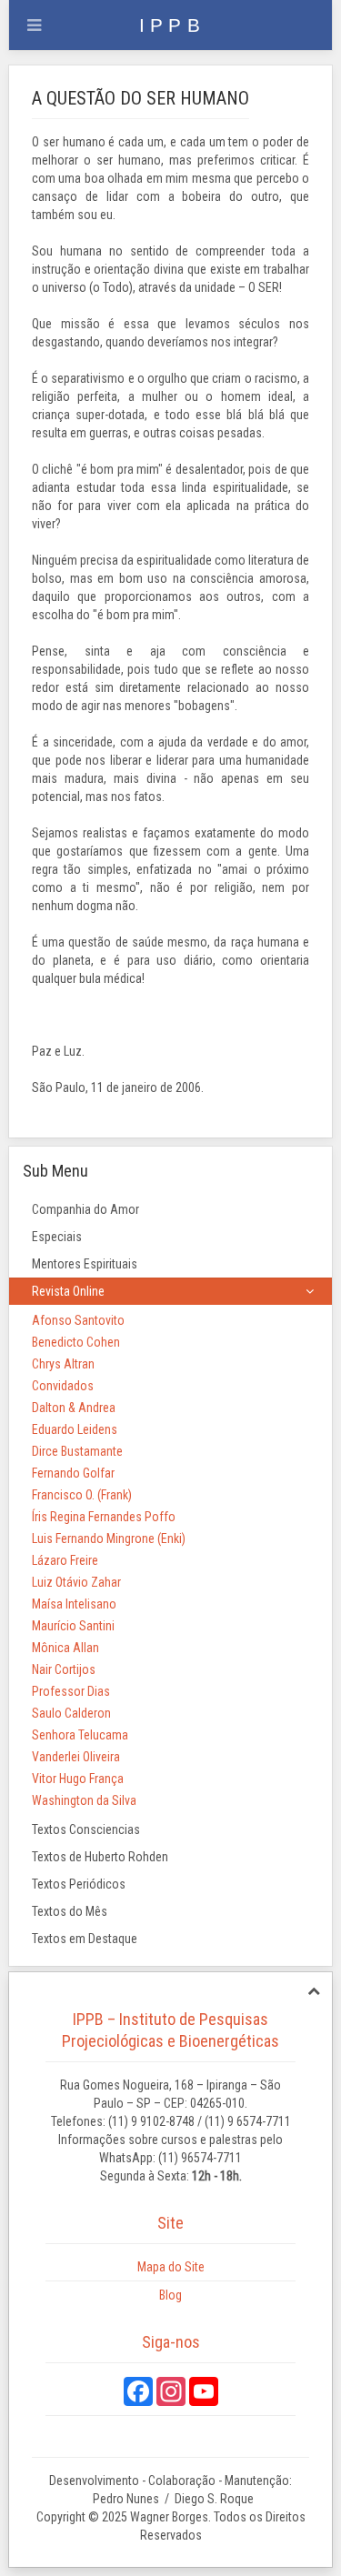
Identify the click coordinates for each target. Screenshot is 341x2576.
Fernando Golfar (73, 1473)
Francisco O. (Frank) (82, 1495)
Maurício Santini (73, 1626)
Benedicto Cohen (76, 1342)
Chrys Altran (63, 1364)
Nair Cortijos (64, 1669)
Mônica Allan (65, 1648)
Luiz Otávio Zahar (76, 1582)
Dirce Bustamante (77, 1451)
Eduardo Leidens (75, 1429)
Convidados (63, 1386)
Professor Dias (71, 1691)
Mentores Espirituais (85, 1264)
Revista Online (68, 1291)
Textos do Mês (70, 1911)
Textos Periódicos (79, 1884)
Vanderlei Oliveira (76, 1757)
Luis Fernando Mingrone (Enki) (109, 1539)
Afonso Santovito (78, 1320)
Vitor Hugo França (78, 1779)
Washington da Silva (84, 1800)
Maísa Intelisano (74, 1604)
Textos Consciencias (86, 1829)
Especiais (57, 1237)
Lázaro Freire (65, 1560)
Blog (170, 2295)
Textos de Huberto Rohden (100, 1857)
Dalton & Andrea (74, 1408)
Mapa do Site (171, 2267)
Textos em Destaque (85, 1939)
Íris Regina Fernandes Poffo (104, 1517)
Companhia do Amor (85, 1209)
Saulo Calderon (71, 1713)
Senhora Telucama (80, 1735)
